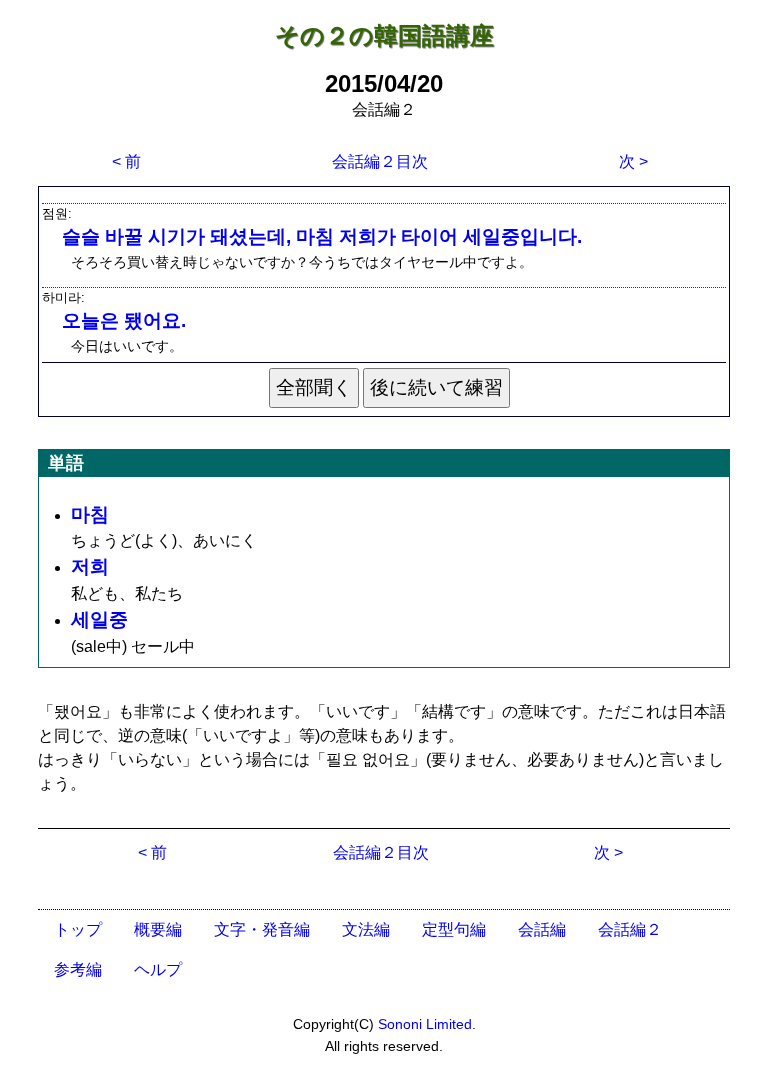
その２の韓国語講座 (384, 35)
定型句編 (454, 929)
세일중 (99, 619)
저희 (90, 566)
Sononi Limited (425, 1024)
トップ (78, 929)
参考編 (78, 969)
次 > (633, 161)
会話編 (542, 929)
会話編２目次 (380, 161)
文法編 (366, 929)
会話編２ (630, 929)
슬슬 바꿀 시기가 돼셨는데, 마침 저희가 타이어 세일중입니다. (322, 236)
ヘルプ (158, 969)
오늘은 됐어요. (124, 320)
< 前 (126, 161)
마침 (90, 514)
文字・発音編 (262, 929)
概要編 (158, 929)
